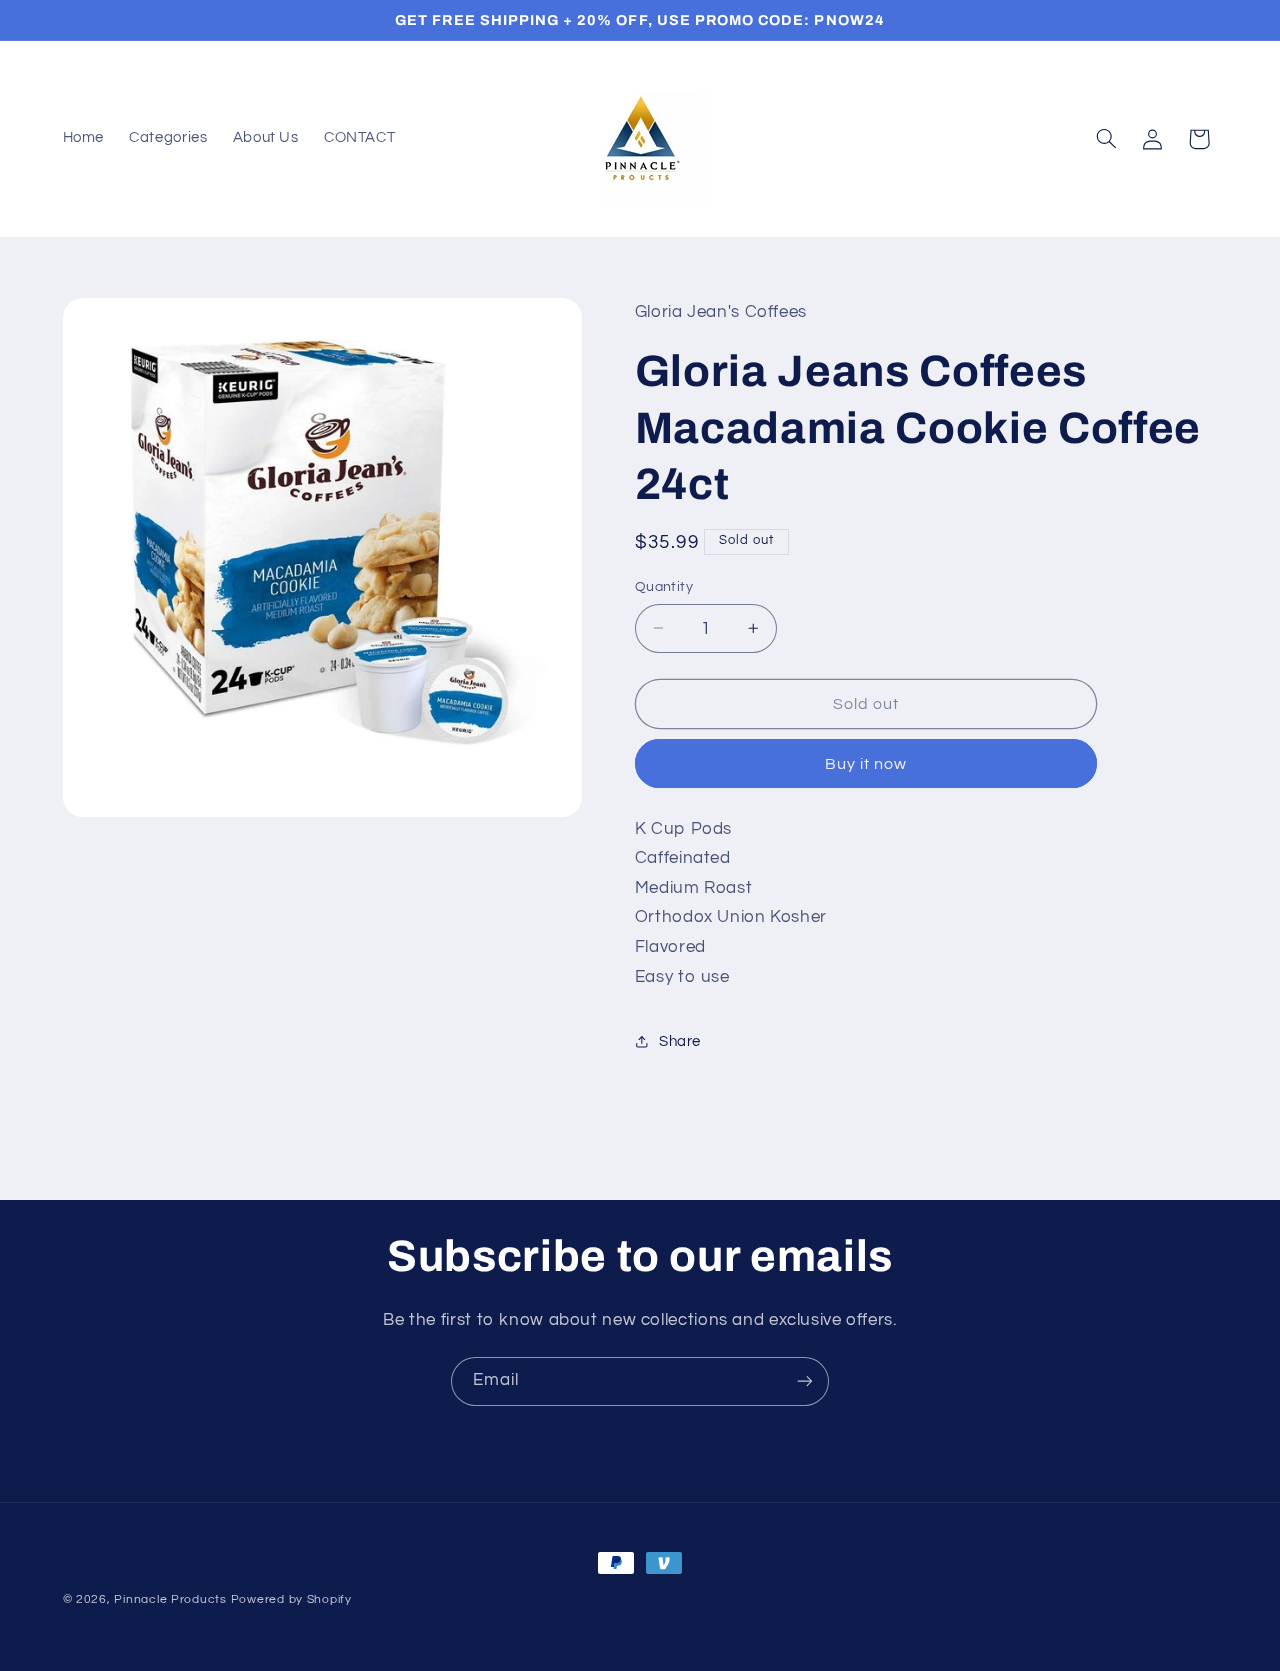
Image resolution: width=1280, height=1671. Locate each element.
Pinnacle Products (170, 1599)
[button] (1106, 139)
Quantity (664, 587)
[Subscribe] (805, 1381)
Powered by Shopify (291, 1599)
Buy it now (866, 764)
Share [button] (680, 1041)
